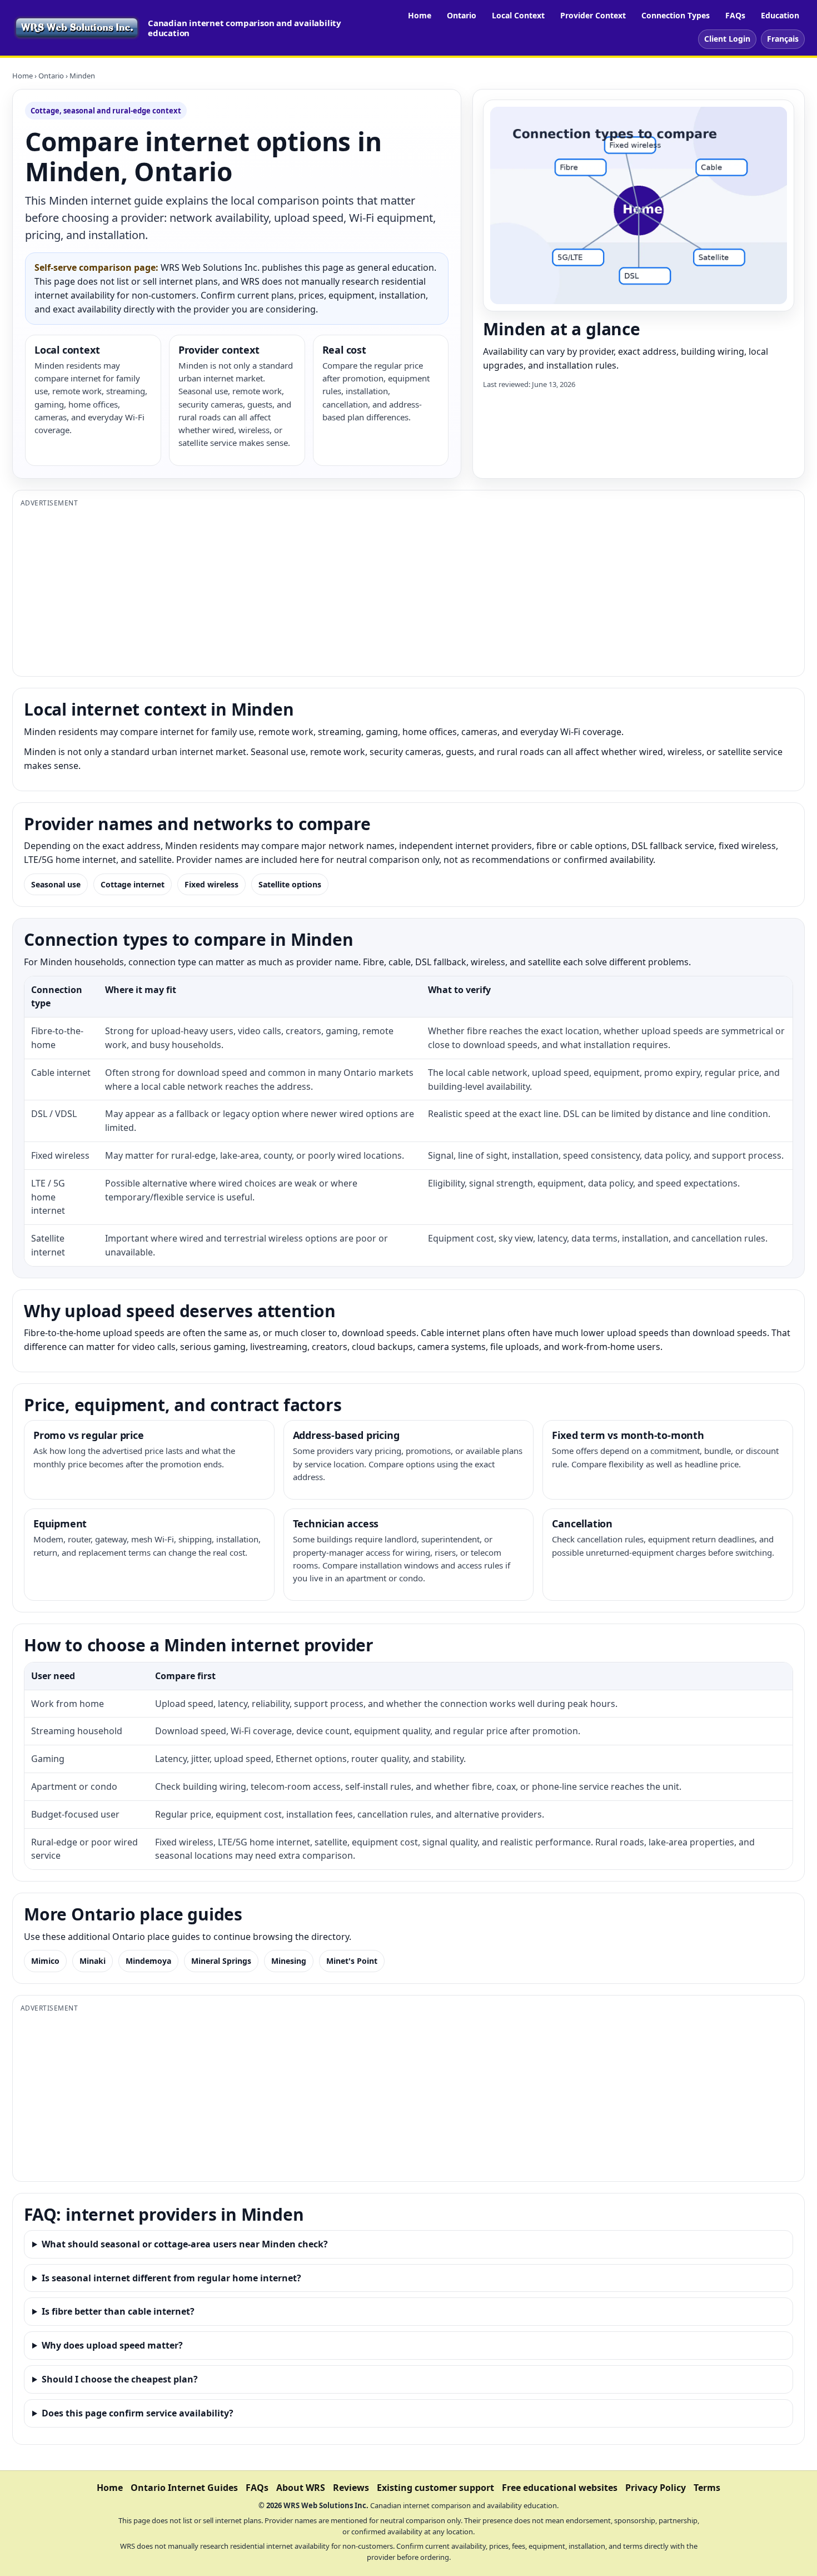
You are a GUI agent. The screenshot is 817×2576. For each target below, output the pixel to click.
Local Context (518, 15)
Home (420, 15)
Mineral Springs (221, 1961)
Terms (707, 2488)
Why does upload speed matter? (112, 2345)
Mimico (45, 1961)
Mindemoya (148, 1961)
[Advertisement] (354, 590)
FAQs (735, 15)
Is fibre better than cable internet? (118, 2311)
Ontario (462, 15)
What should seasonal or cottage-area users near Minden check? (185, 2244)
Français (783, 39)
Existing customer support (435, 2488)
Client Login (727, 39)
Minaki (93, 1961)
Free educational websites (560, 2488)
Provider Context (593, 15)
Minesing (289, 1961)
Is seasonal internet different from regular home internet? (171, 2278)
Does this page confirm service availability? (138, 2413)
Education (780, 15)
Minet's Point (352, 1961)
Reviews (351, 2488)
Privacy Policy (656, 2488)
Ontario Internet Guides (184, 2488)
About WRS (301, 2488)
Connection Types (676, 15)
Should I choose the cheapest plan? (120, 2379)
